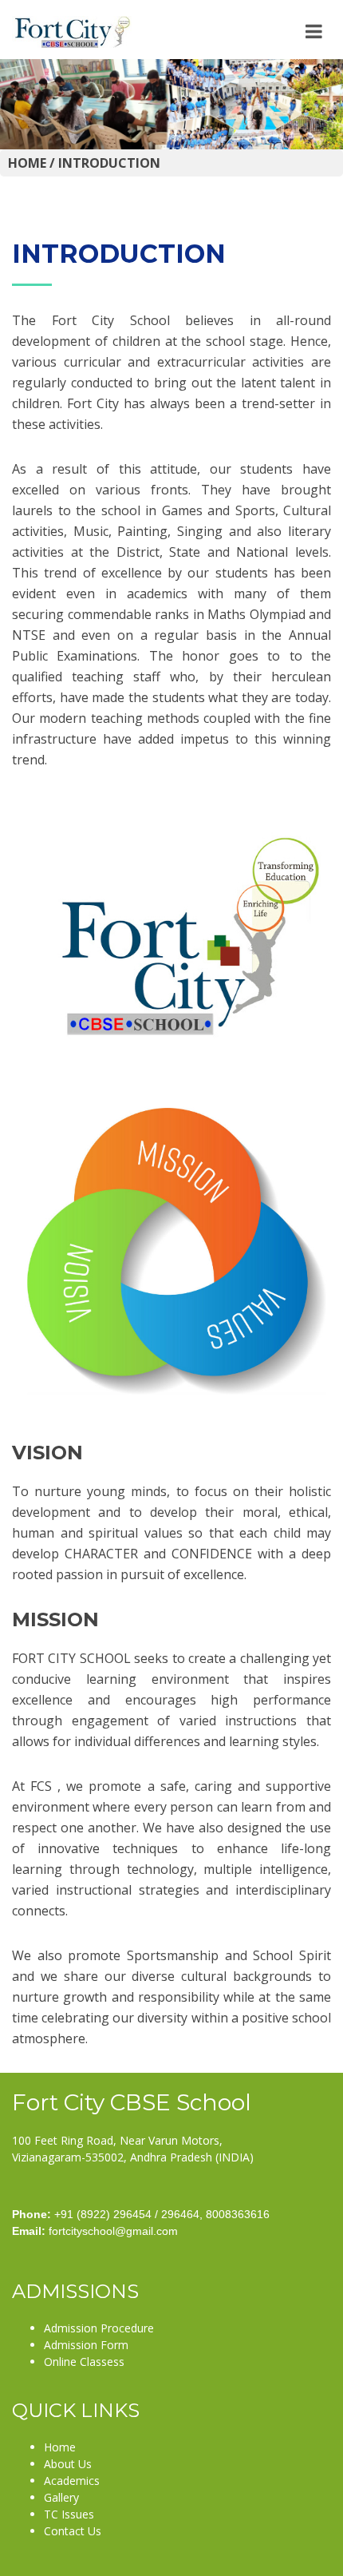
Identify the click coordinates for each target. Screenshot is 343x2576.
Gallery (61, 2497)
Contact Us (73, 2531)
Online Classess (84, 2362)
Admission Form (86, 2345)
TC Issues (69, 2514)
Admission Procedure (99, 2328)
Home (60, 2447)
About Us (68, 2464)
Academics (72, 2481)
